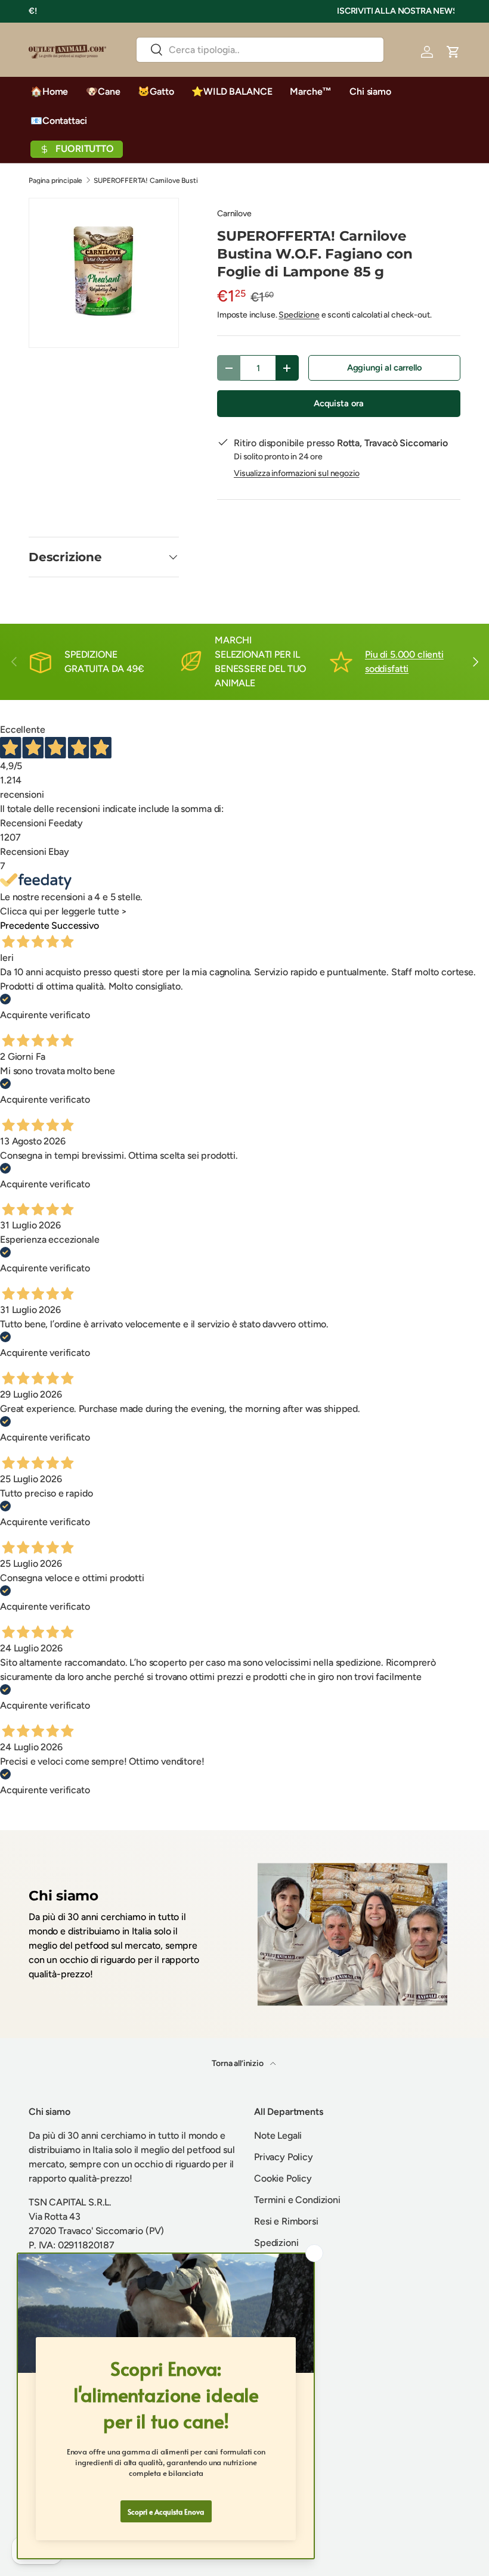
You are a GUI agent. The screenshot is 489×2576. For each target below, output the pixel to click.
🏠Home (49, 91)
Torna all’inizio (238, 2063)
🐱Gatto (156, 91)
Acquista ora (339, 403)
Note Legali (278, 2135)
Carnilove (234, 214)
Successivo (75, 925)
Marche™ (311, 91)
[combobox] (260, 50)
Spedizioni (276, 2243)
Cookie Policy (283, 2178)
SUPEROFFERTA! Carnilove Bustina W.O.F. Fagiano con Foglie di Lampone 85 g (165, 181)
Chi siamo (370, 91)
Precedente (24, 925)
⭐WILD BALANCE (232, 91)
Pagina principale (55, 181)
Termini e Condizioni (297, 2200)
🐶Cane (103, 91)
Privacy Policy (284, 2157)
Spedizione (299, 315)
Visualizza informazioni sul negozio (296, 473)
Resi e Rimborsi (286, 2221)
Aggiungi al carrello (385, 368)
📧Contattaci (59, 121)
